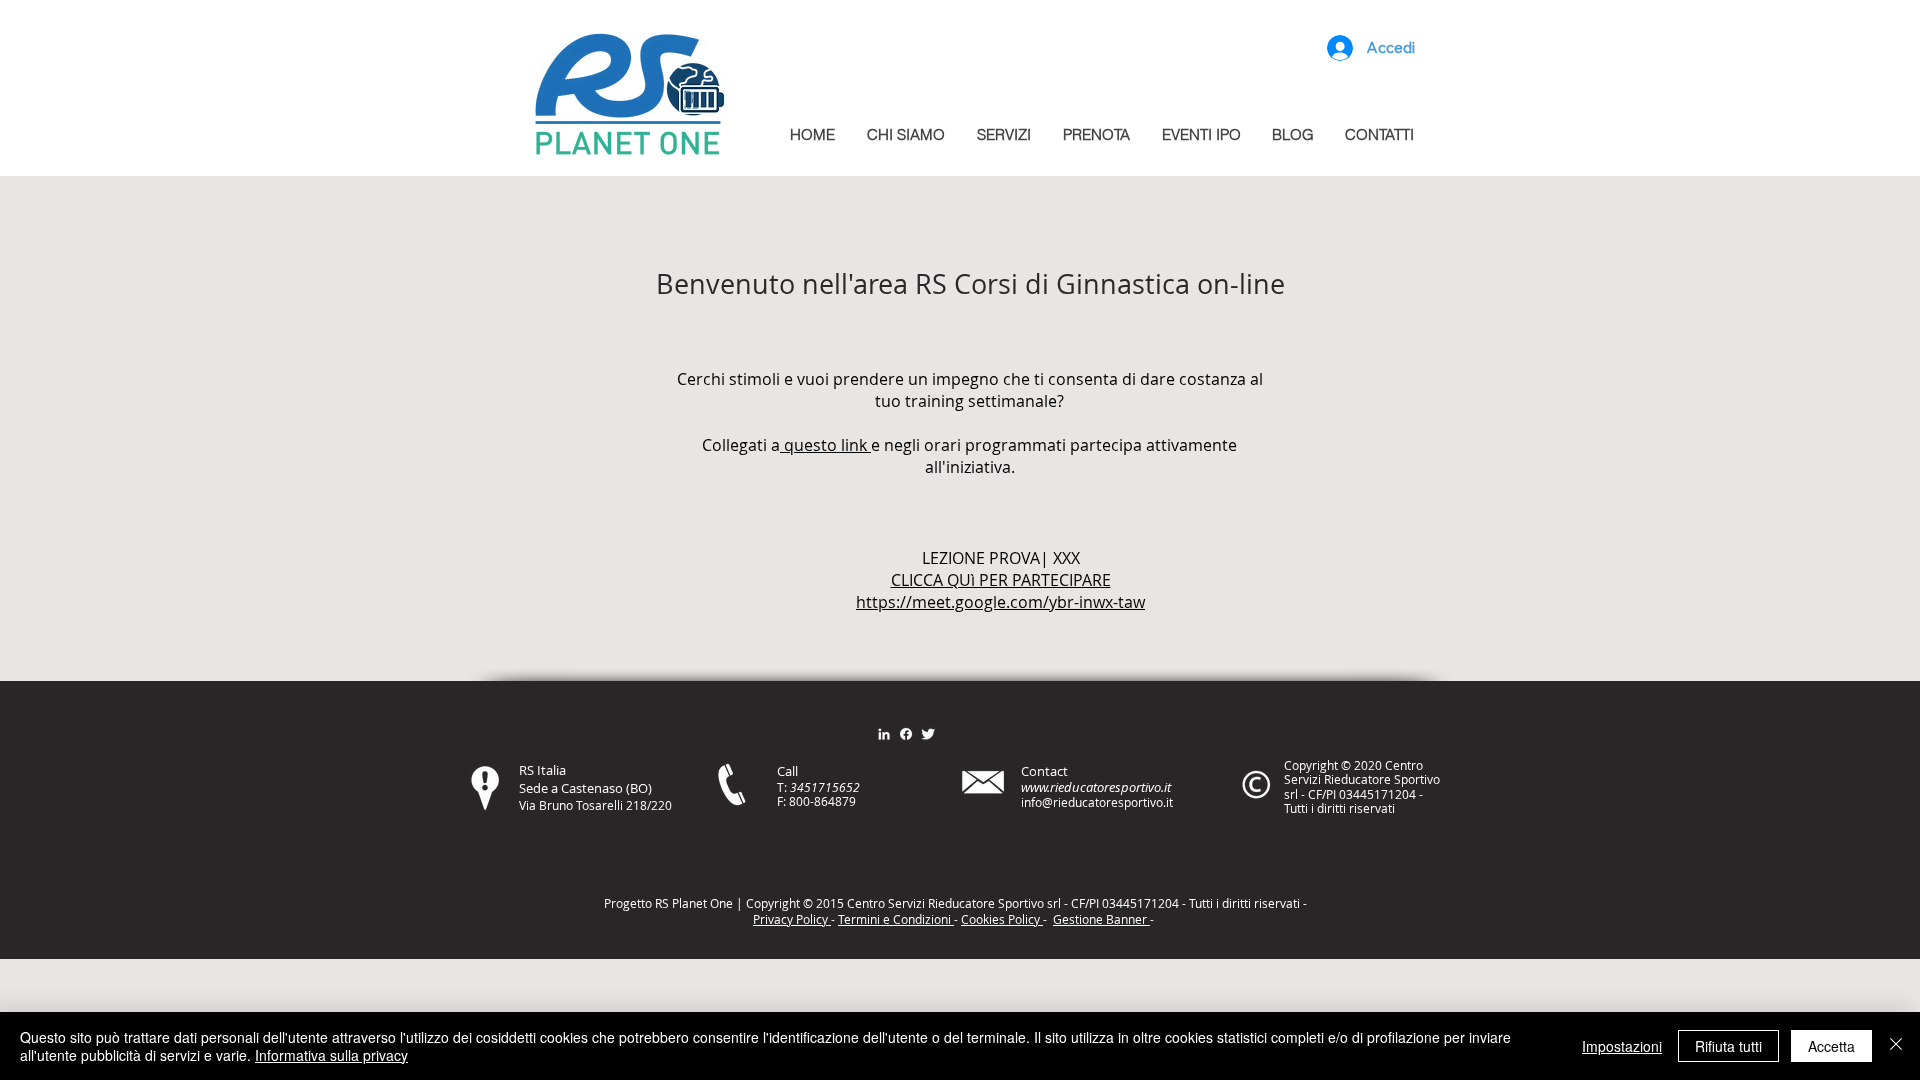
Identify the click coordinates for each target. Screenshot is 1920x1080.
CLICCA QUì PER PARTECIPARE (1001, 580)
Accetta (1831, 1046)
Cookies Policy (1002, 919)
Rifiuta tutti (1728, 1046)
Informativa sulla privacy (331, 1055)
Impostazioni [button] (1622, 1046)
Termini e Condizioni (896, 919)
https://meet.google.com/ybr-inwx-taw (1000, 602)
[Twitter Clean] (928, 734)
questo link (825, 445)
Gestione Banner (1101, 919)
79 (849, 801)
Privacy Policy (792, 919)
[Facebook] (906, 734)
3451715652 (825, 787)
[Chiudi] (1896, 1046)
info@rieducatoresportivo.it (1097, 802)
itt (1242, 903)
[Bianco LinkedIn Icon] (884, 734)
